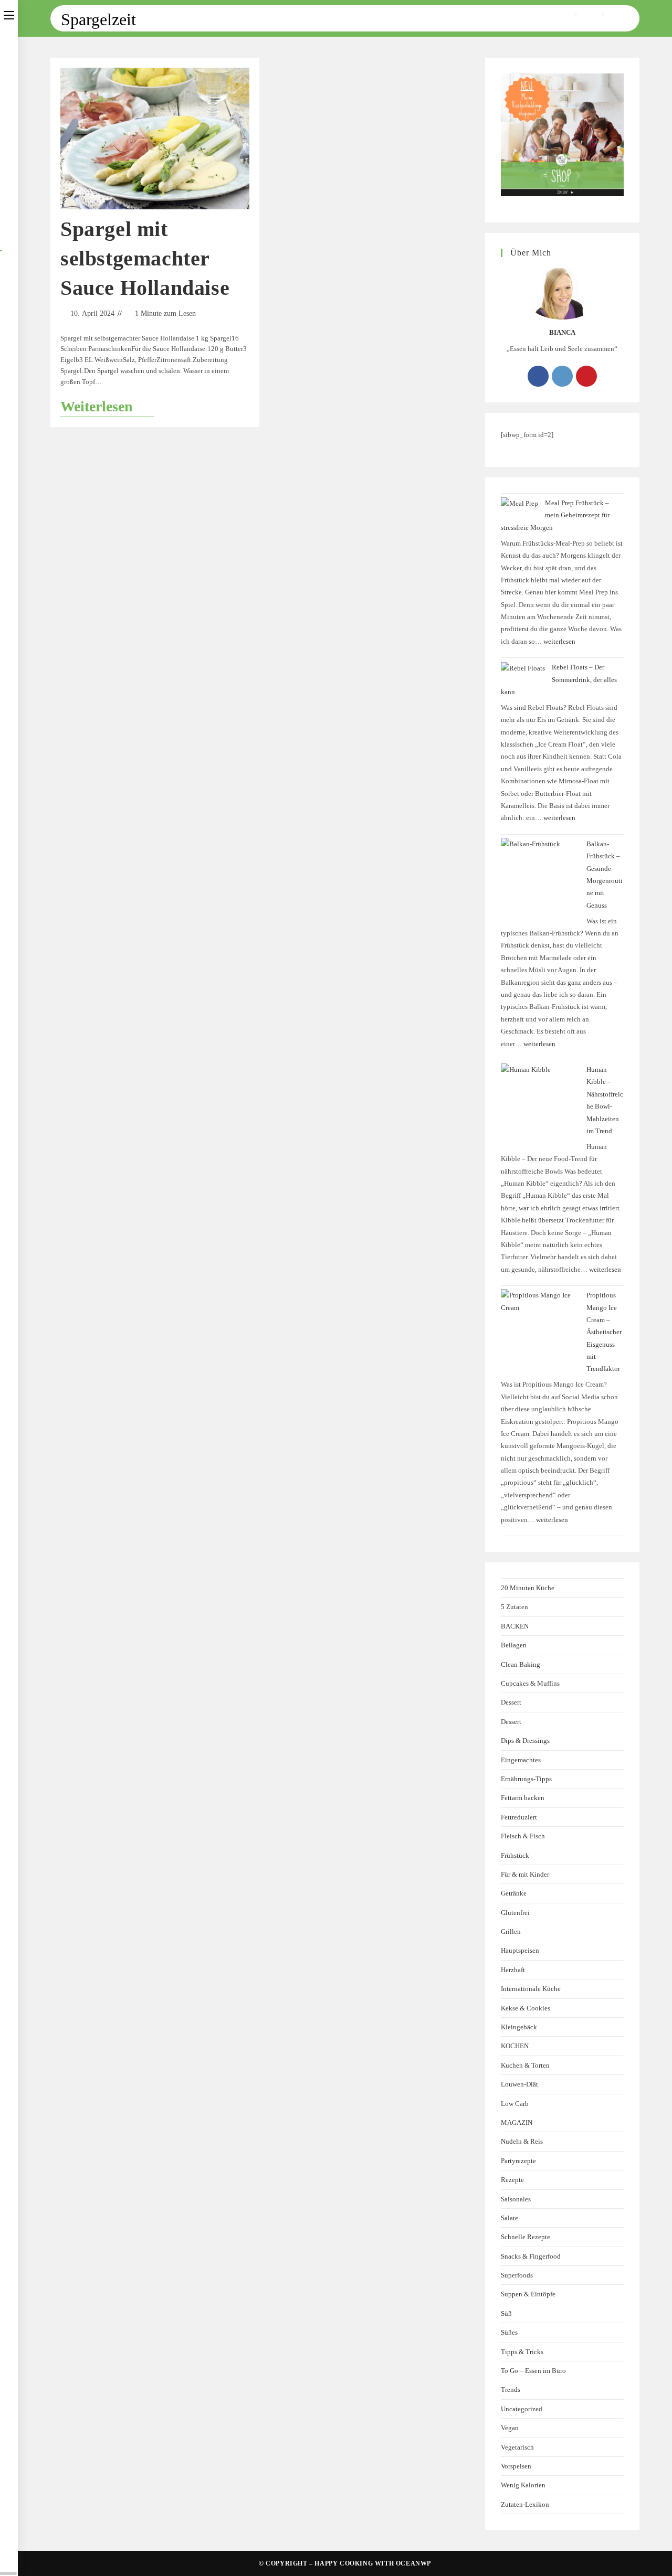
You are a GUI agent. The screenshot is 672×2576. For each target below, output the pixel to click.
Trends (511, 2389)
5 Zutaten (514, 1607)
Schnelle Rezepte (526, 2237)
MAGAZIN (517, 2122)
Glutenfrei (515, 1913)
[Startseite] (568, 14)
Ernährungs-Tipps (526, 1779)
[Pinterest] (586, 376)
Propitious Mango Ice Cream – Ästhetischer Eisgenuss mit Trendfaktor (604, 1332)
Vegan (510, 2428)
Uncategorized (522, 2409)
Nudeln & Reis (522, 2141)
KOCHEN (515, 2046)
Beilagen (514, 1645)
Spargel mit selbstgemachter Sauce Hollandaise (145, 258)
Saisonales (516, 2199)
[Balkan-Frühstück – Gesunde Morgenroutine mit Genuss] (540, 877)
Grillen (511, 1931)
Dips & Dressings (525, 1741)
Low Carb (515, 2104)
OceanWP (413, 2563)
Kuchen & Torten (525, 2065)
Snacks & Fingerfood (531, 2256)
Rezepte (512, 2180)
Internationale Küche (531, 1989)
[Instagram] (562, 376)
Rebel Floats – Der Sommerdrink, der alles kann (559, 679)
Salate (510, 2218)
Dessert (511, 1702)
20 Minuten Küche (528, 1588)
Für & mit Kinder (525, 1874)
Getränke (514, 1893)
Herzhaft (513, 1970)
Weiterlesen (107, 406)
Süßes (509, 2332)
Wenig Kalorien (523, 2485)
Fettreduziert (519, 1817)
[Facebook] (538, 376)
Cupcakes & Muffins (530, 1683)
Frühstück (515, 1855)
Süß (506, 2313)
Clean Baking (521, 1664)
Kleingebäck (519, 2027)
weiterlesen (559, 641)
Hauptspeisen (520, 1950)
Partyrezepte (518, 2161)
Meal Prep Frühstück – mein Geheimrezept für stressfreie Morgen (555, 515)
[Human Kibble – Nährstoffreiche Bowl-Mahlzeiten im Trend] (540, 1103)
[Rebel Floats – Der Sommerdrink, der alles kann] (523, 668)
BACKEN (515, 1626)
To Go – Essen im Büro (533, 2371)
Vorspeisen (516, 2466)
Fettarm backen (523, 1798)
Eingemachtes (521, 1760)
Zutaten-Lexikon (525, 2504)
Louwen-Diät (519, 2084)
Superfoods (517, 2275)
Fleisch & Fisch (523, 1836)
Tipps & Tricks (522, 2352)
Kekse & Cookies (526, 2008)
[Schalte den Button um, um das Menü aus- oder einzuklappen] (9, 14)
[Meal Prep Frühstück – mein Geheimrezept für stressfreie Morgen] (519, 503)
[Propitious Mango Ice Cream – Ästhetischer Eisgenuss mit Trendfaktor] (540, 1328)
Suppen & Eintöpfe (528, 2294)
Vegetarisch (517, 2447)
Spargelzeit (623, 14)
